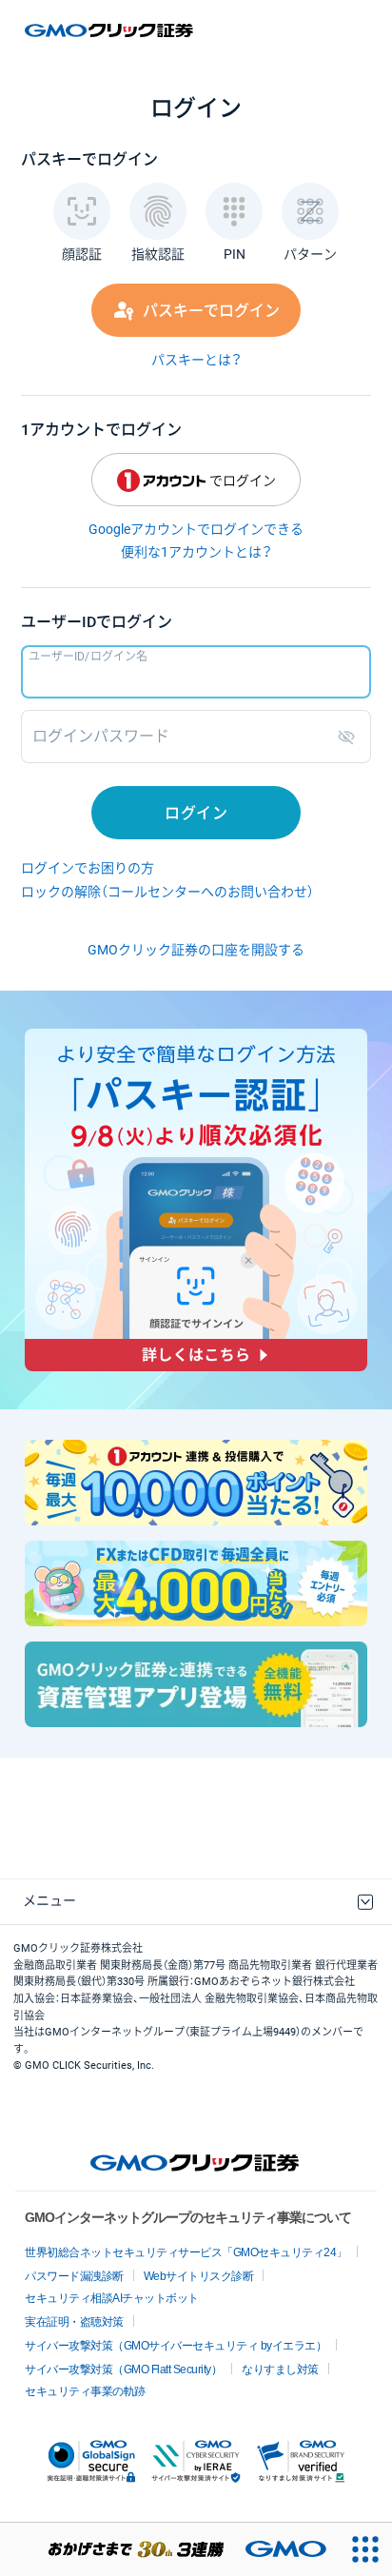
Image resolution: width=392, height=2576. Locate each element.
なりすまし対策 (280, 2370)
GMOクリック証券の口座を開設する (196, 950)
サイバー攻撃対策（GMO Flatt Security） (123, 2370)
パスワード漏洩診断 (74, 2276)
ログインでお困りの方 (88, 868)
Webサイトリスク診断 (199, 2276)
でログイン (243, 481)
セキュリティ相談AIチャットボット (112, 2298)
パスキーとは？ (196, 360)
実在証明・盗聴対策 (74, 2322)
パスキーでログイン (211, 311)
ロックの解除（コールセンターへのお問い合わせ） (167, 892)
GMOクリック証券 (110, 30)
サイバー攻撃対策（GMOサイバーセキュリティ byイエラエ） (176, 2346)
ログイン (196, 813)
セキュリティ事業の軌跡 (85, 2391)
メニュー (49, 1900)
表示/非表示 (350, 737)
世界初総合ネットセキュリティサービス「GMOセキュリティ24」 (186, 2252)
